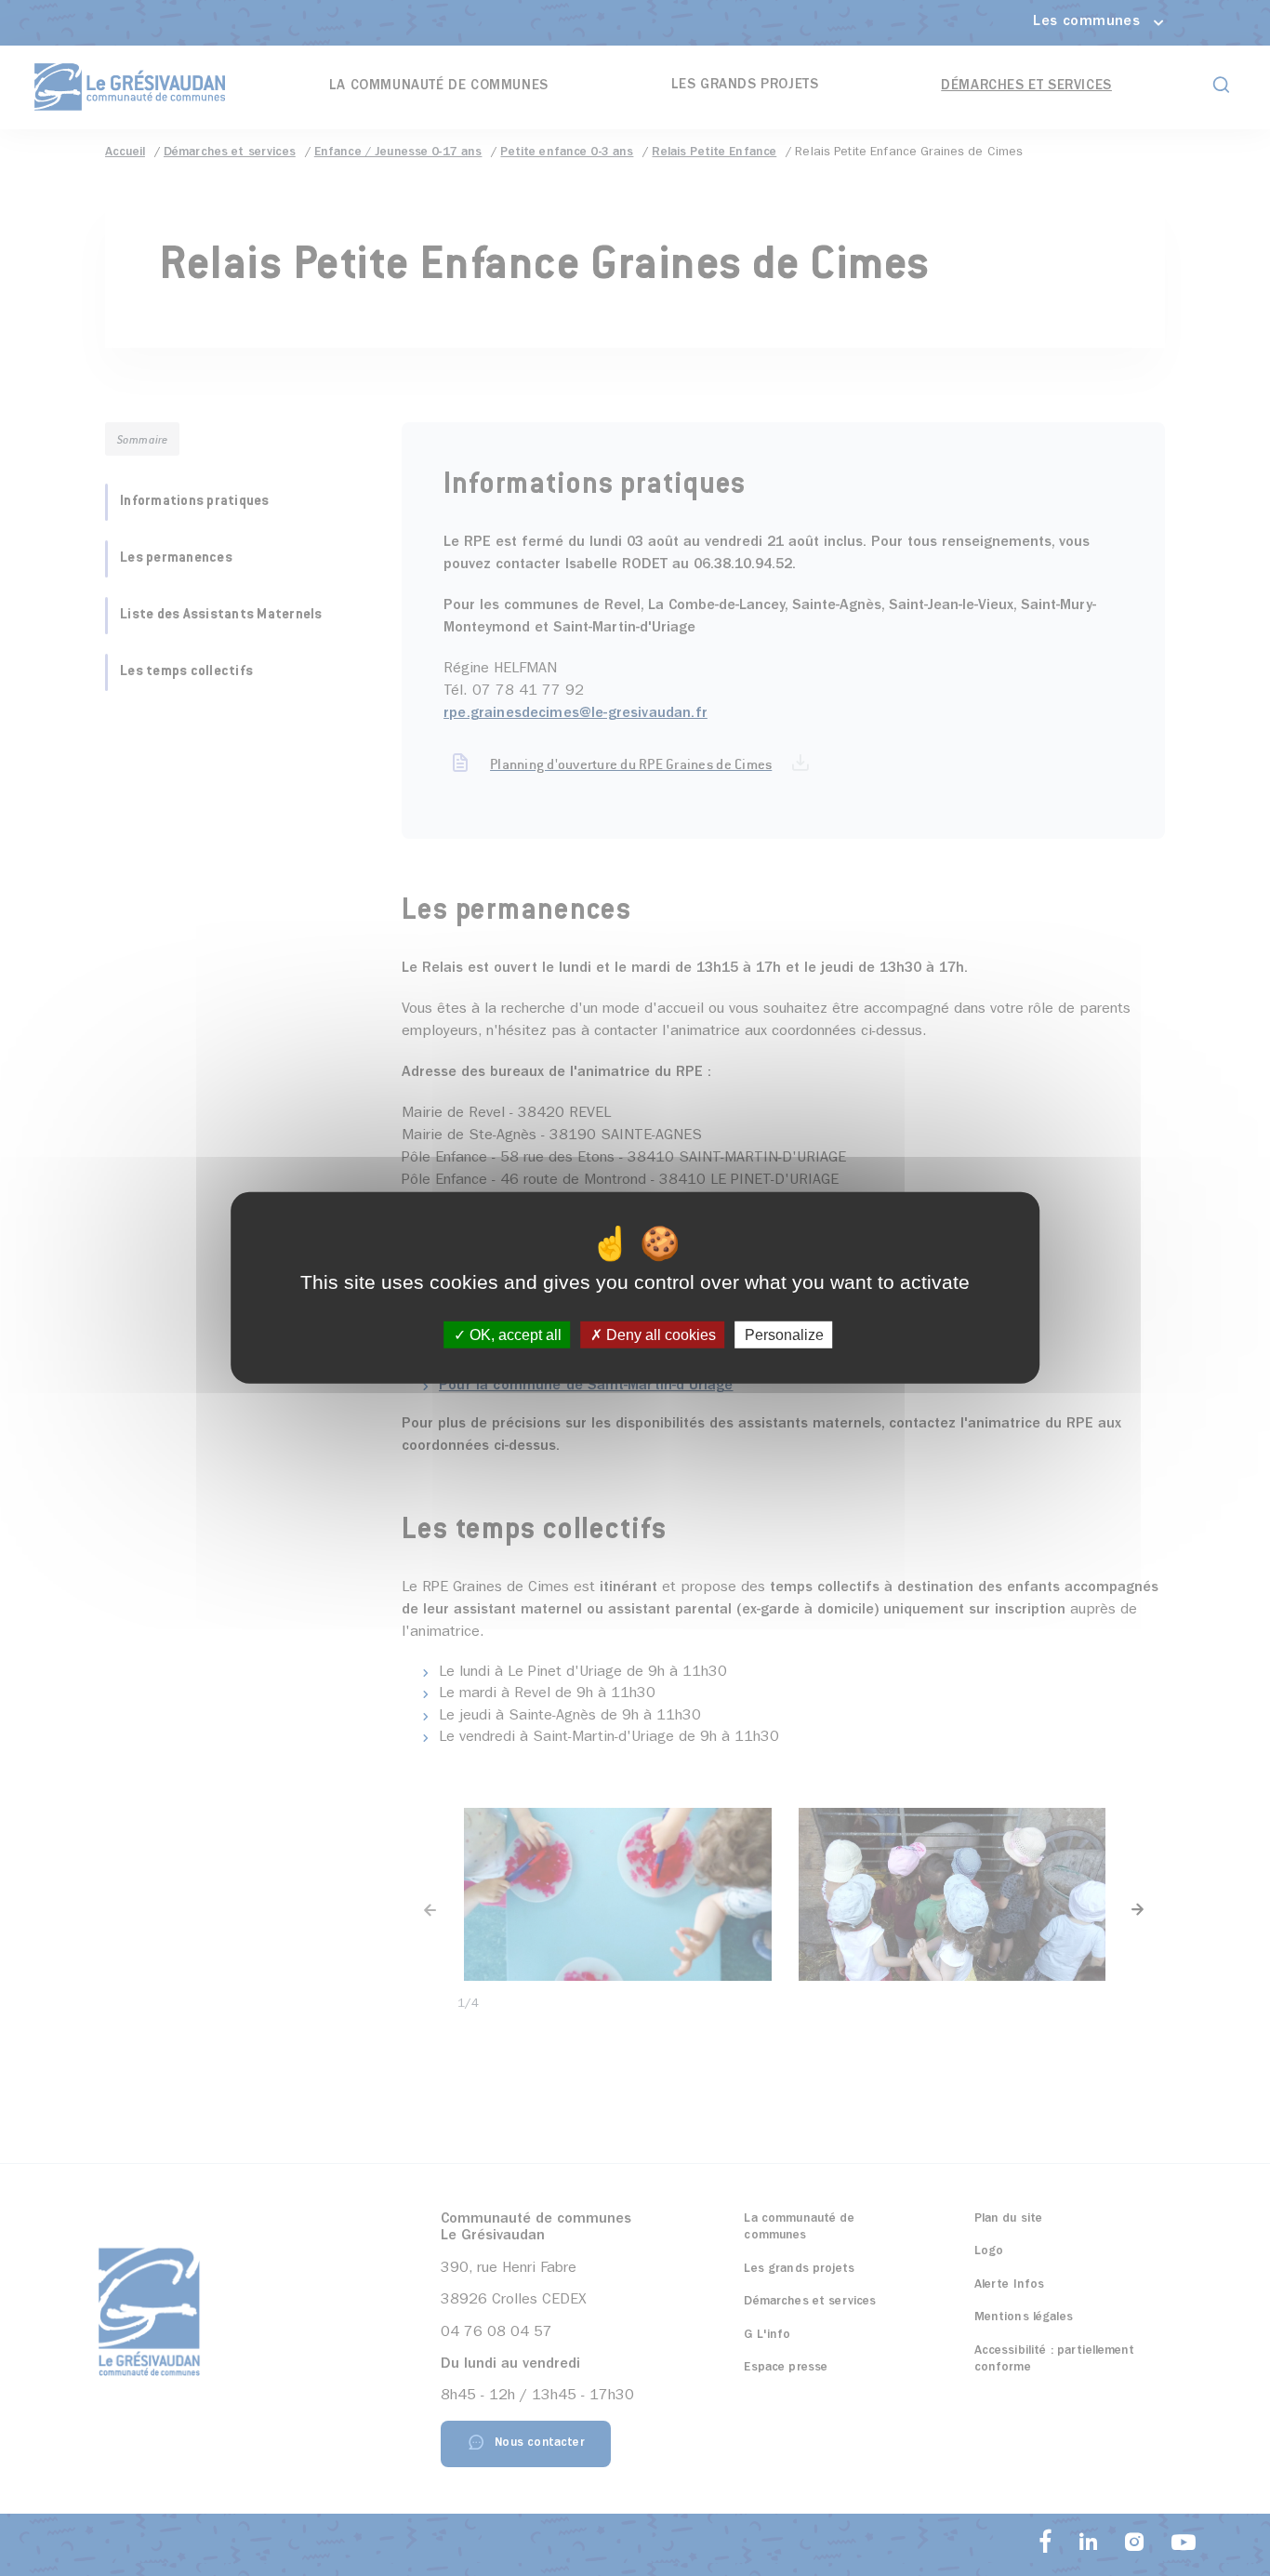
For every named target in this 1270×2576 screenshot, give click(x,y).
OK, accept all (514, 1335)
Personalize (784, 1335)
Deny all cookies (659, 1335)
